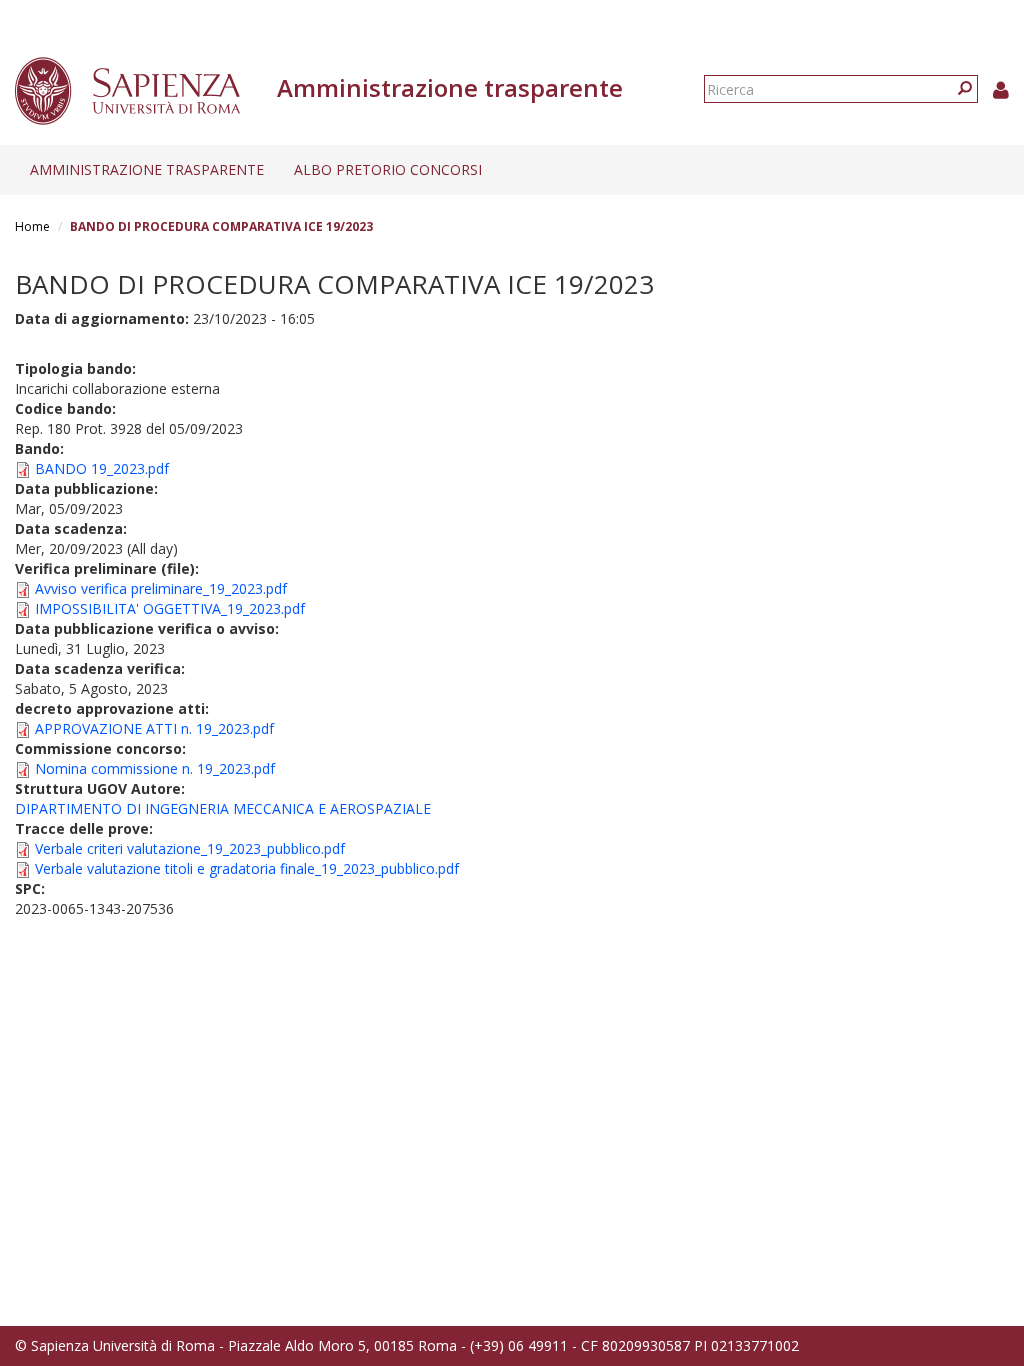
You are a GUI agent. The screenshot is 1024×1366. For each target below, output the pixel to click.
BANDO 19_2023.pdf (102, 468)
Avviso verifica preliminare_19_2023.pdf (161, 588)
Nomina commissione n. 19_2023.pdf (155, 768)
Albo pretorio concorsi (388, 169)
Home (32, 226)
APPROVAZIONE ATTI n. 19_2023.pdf (154, 728)
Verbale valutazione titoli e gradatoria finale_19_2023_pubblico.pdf (247, 868)
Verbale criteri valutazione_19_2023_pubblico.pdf (190, 848)
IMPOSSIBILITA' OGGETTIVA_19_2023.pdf (170, 608)
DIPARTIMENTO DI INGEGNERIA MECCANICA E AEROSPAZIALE (223, 808)
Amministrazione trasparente (147, 169)
